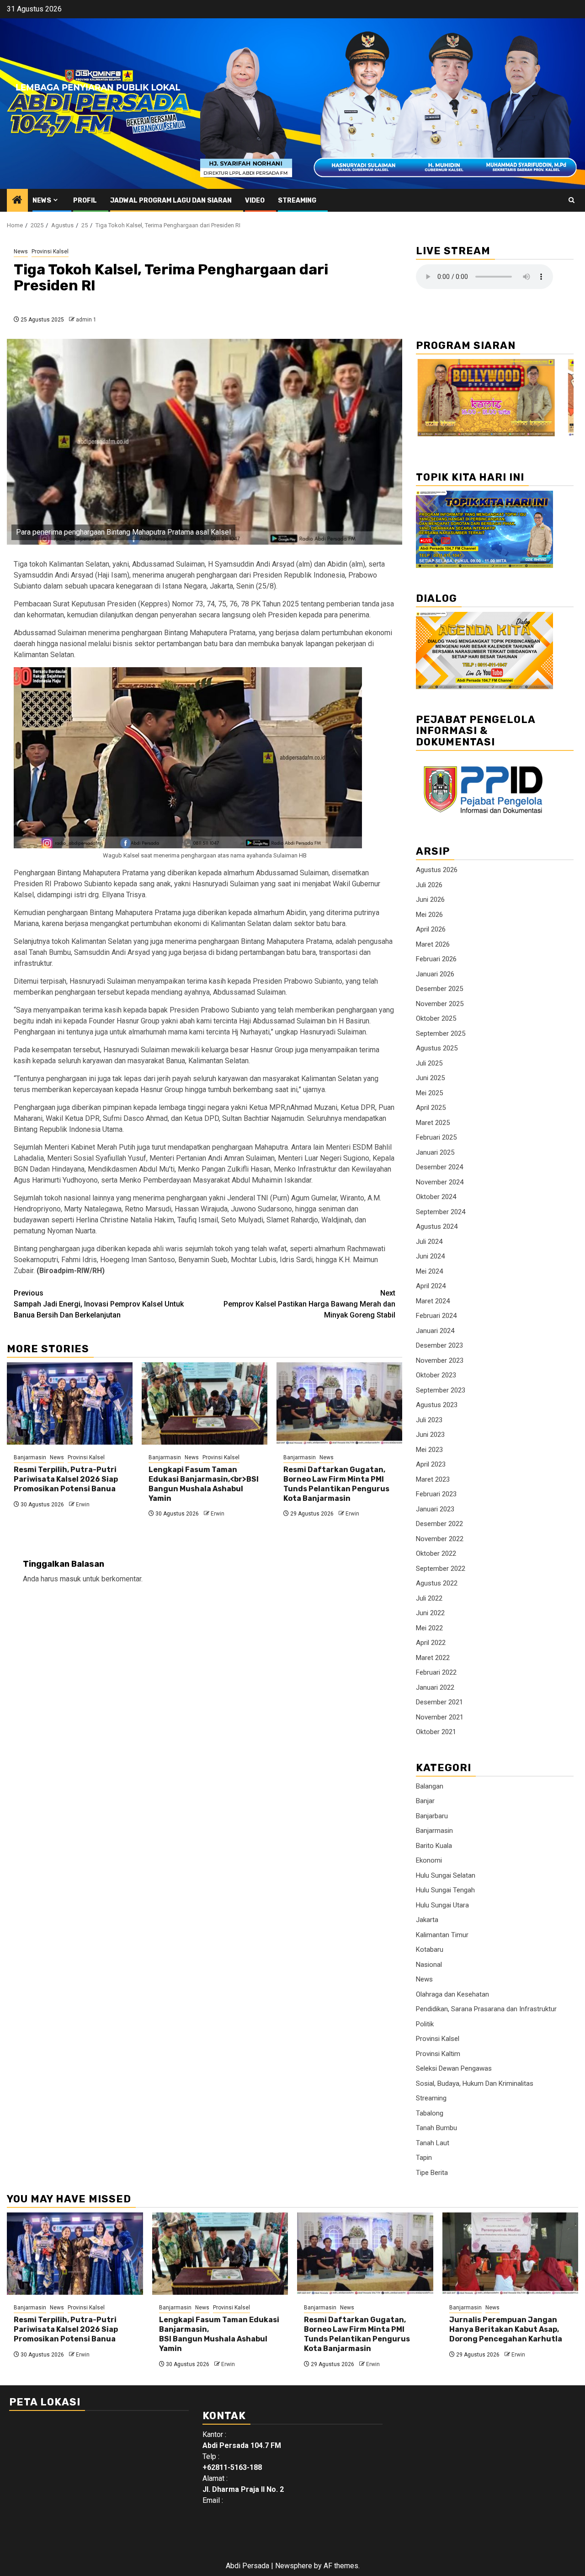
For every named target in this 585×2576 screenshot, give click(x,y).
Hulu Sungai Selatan (446, 1875)
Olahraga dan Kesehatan (452, 1994)
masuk (70, 1579)
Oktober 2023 (436, 1375)
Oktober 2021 (436, 1732)
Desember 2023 (439, 1345)
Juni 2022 (430, 1613)
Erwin (83, 1505)
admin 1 (86, 320)
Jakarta (427, 1920)
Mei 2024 (429, 1271)
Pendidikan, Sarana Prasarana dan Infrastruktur (486, 2009)
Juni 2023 (430, 1435)
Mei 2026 (429, 915)
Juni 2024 (430, 1256)
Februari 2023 (436, 1494)
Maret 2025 (433, 1123)
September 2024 (441, 1212)
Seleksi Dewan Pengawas (454, 2068)
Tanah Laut (433, 2143)
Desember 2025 (439, 989)
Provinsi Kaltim (438, 2054)
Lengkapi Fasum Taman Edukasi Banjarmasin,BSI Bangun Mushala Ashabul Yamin (219, 2334)
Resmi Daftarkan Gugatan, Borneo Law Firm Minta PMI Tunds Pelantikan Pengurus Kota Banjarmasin (336, 1484)
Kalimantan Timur (442, 1935)
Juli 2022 (429, 1598)
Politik (425, 2024)
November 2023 (440, 1360)
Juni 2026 (430, 900)
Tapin (424, 2158)
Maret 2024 (433, 1301)
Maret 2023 (433, 1479)
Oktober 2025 (436, 1018)
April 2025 (431, 1108)
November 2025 (440, 1004)
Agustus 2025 (437, 1048)
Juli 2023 (429, 1420)
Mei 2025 (429, 1093)
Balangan (430, 1786)
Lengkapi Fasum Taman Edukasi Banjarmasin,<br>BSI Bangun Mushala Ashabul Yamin (204, 1484)
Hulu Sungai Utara (442, 1905)
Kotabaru (430, 1949)
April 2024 (431, 1286)
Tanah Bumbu (436, 2128)
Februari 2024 (436, 1316)
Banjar (425, 1801)
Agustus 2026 (437, 870)
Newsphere (294, 2566)
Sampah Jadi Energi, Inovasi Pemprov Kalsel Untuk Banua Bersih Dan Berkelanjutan (99, 1304)
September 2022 (441, 1569)
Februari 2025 (436, 1137)
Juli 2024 (429, 1242)
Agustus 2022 (437, 1583)
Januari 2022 (435, 1687)
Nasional (429, 1965)
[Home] (17, 201)
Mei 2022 (429, 1628)
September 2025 (441, 1034)
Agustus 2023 (437, 1405)
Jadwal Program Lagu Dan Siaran (171, 201)
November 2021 (440, 1717)
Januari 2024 (435, 1331)
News (42, 201)
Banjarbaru (432, 1816)
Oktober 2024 (436, 1197)
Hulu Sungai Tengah (445, 1890)
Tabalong (430, 2113)
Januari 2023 (435, 1509)
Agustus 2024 (437, 1226)
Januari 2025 (435, 1152)
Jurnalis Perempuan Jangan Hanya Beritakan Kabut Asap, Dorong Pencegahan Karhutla (506, 2329)
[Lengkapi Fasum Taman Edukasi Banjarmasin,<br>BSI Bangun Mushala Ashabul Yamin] (205, 1403)
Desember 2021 (439, 1702)
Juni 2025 (430, 1078)
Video (255, 201)
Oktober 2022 (436, 1553)
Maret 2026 (433, 944)
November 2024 (440, 1182)
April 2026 (431, 929)
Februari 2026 (436, 959)
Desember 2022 (439, 1524)
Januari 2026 (435, 974)
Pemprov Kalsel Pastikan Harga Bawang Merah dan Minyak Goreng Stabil (309, 1304)
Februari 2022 (436, 1672)
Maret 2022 (433, 1658)
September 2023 (441, 1390)
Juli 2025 (429, 1063)
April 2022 (431, 1643)
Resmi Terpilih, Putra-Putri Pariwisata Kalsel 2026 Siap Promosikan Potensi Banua (66, 1479)
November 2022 (440, 1539)
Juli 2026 (429, 885)
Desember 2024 (439, 1167)
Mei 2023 (429, 1450)
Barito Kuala (434, 1846)
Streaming (297, 201)
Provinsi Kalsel (50, 252)
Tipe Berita (432, 2173)
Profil (85, 201)
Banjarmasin (30, 1457)
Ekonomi (429, 1860)
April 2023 (431, 1464)
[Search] (572, 200)
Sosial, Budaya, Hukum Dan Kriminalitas (475, 2083)
